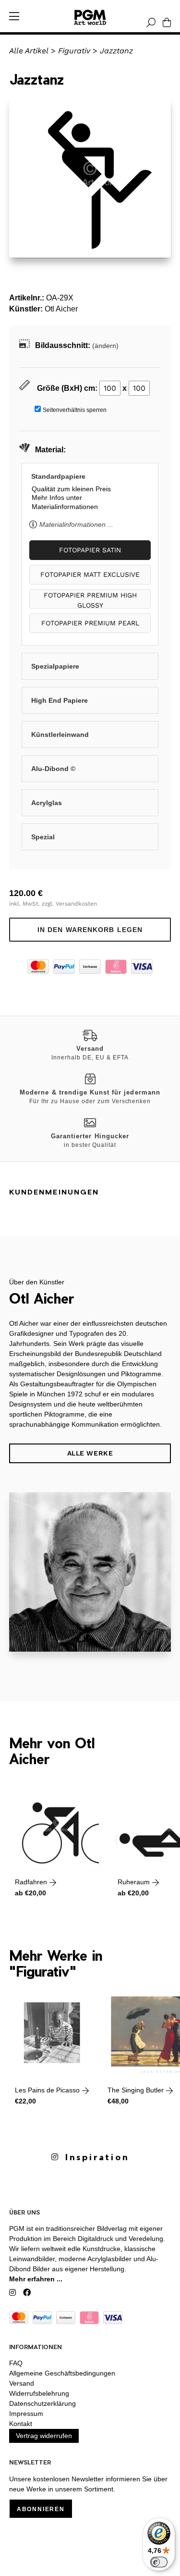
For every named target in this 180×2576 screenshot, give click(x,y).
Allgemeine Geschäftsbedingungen (62, 2373)
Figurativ (74, 51)
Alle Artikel (29, 51)
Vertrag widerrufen (44, 2436)
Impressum (26, 2414)
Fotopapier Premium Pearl (90, 623)
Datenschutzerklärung (42, 2403)
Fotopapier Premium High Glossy (90, 600)
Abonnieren (41, 2509)
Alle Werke (90, 1453)
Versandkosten (76, 904)
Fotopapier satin (90, 550)
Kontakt (21, 2424)
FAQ (16, 2363)
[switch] (159, 2562)
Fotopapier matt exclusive (90, 574)
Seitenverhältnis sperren (75, 410)
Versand (22, 2383)
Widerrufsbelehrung (39, 2393)
